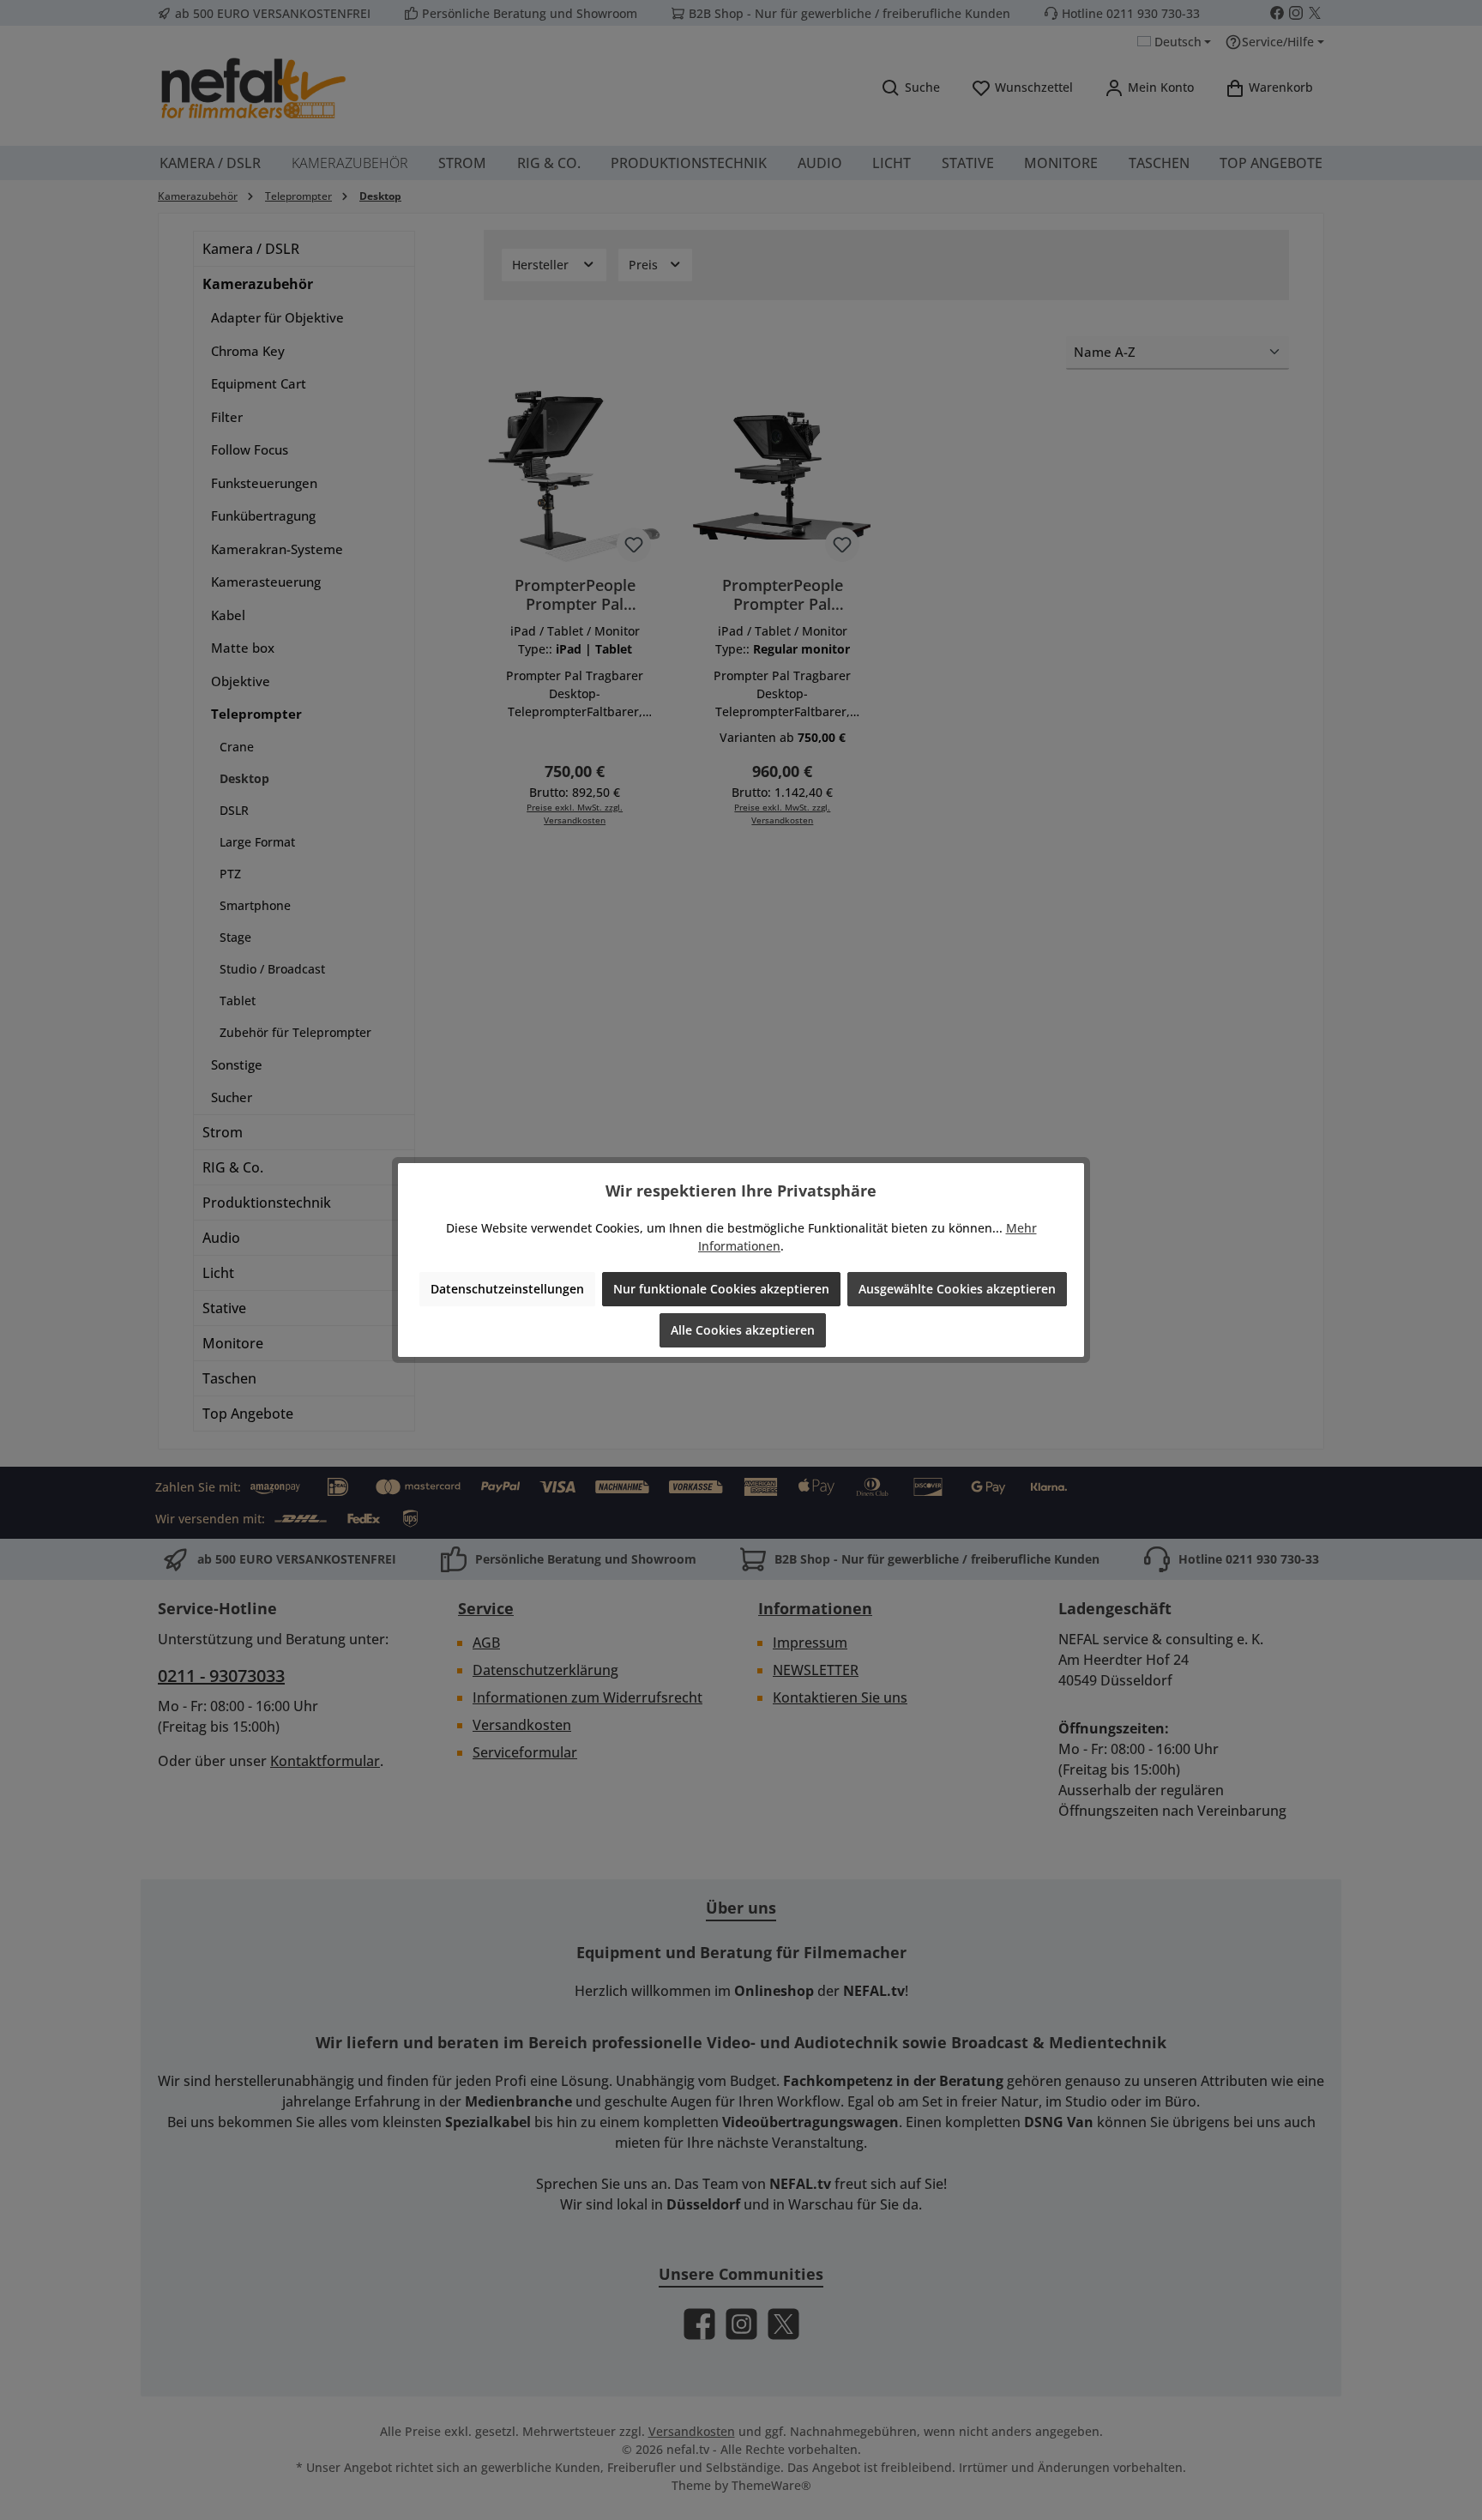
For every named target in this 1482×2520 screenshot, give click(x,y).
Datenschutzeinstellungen (507, 1289)
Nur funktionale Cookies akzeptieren (721, 1289)
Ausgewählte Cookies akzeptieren (957, 1289)
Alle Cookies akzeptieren (743, 1330)
